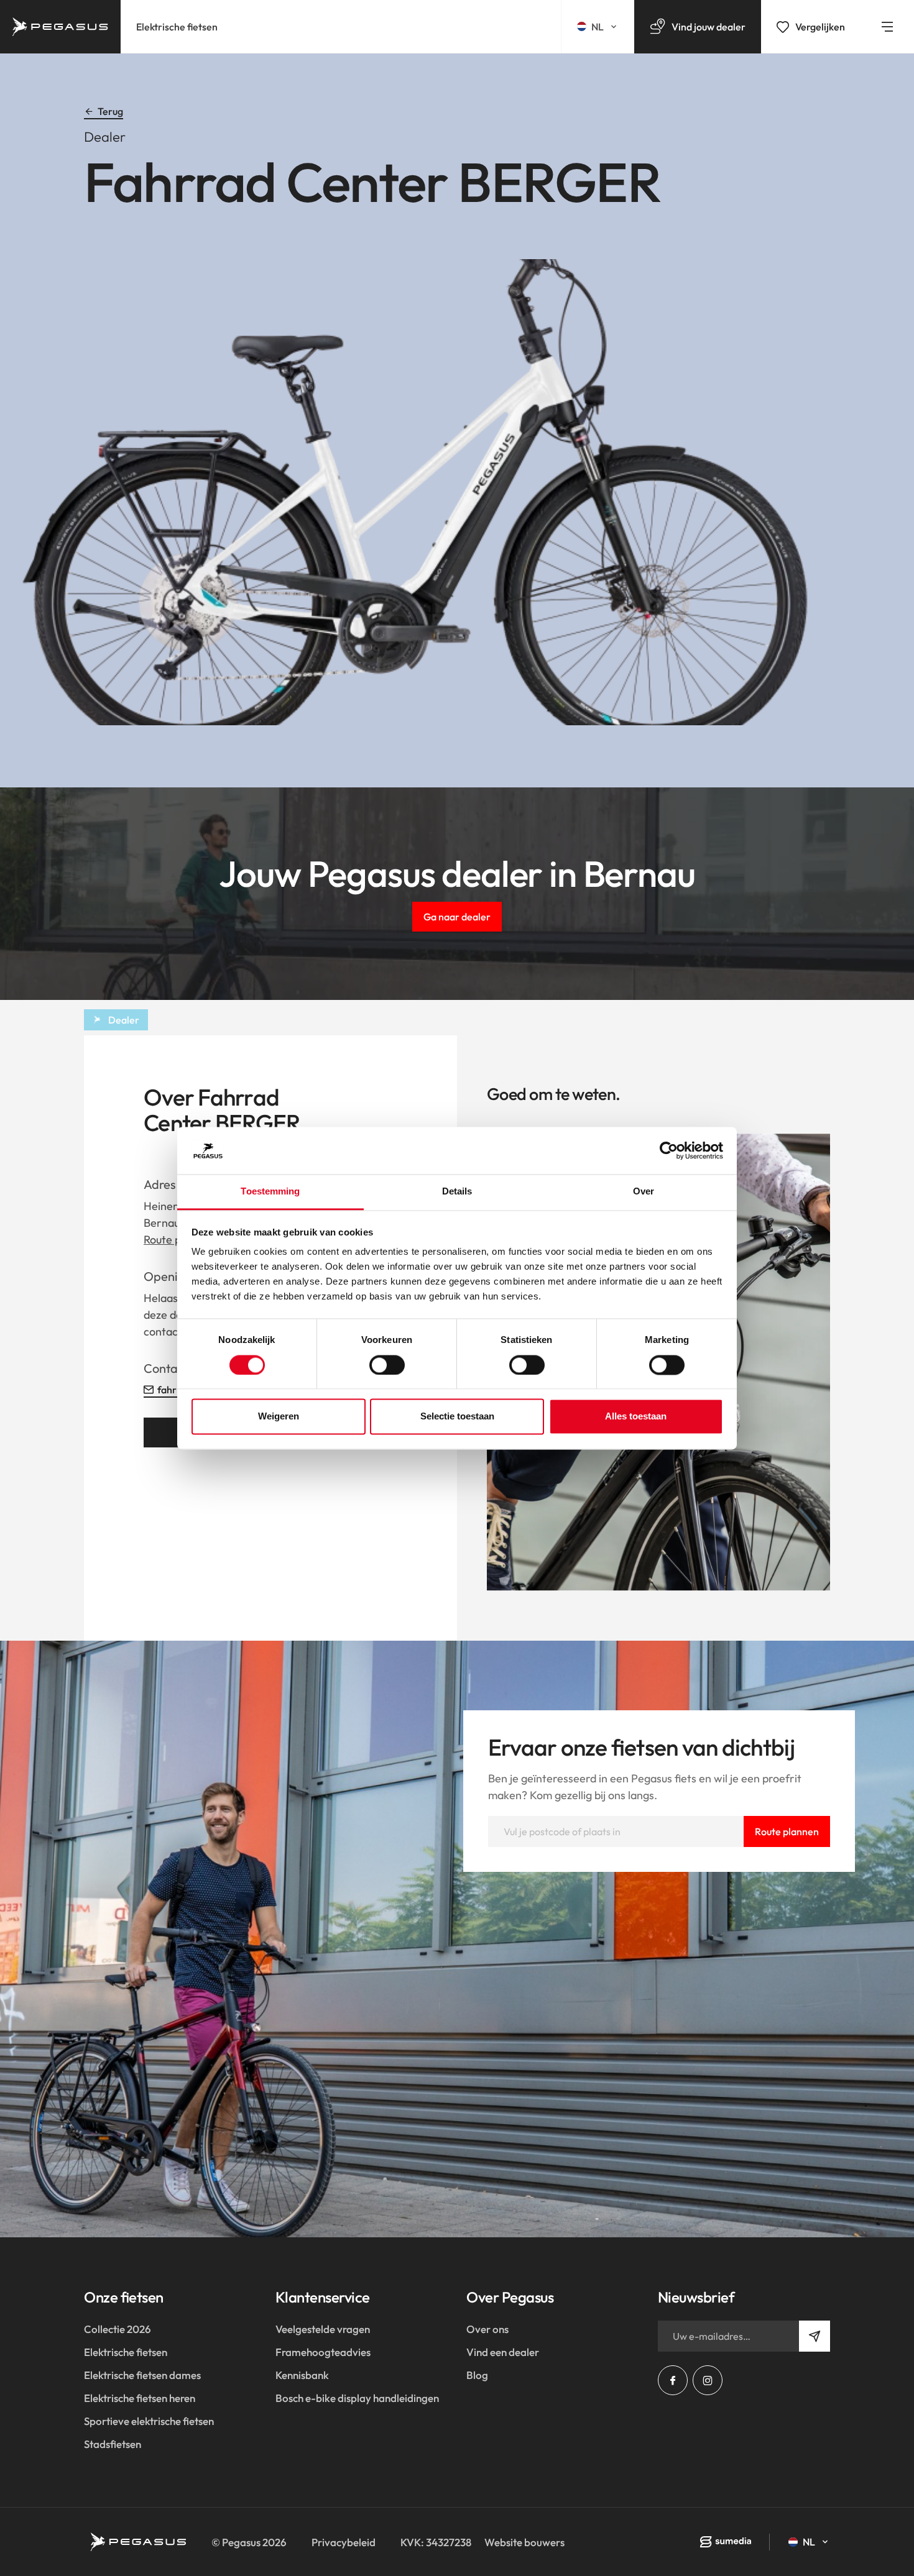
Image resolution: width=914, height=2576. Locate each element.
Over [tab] (644, 1192)
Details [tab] (457, 1192)
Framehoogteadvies (323, 2352)
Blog (477, 2375)
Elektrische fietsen (177, 27)
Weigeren (279, 1417)
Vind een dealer (503, 2352)
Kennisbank (302, 2375)
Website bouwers (524, 2542)
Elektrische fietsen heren (140, 2398)
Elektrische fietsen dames (142, 2375)
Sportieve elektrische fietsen (149, 2421)
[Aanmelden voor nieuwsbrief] (815, 2336)
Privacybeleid (344, 2542)
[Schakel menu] (887, 27)
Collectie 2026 (118, 2329)
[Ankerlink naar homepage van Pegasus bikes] (60, 27)
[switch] (387, 1365)
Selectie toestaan (457, 1417)
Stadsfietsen (113, 2444)
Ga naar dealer (457, 917)
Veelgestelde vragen (323, 2329)
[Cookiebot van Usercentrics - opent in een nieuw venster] (669, 1150)
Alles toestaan (636, 1417)
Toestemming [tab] (270, 1192)
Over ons (487, 2329)
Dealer (124, 1020)
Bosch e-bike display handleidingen (357, 2398)
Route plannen (787, 1831)
